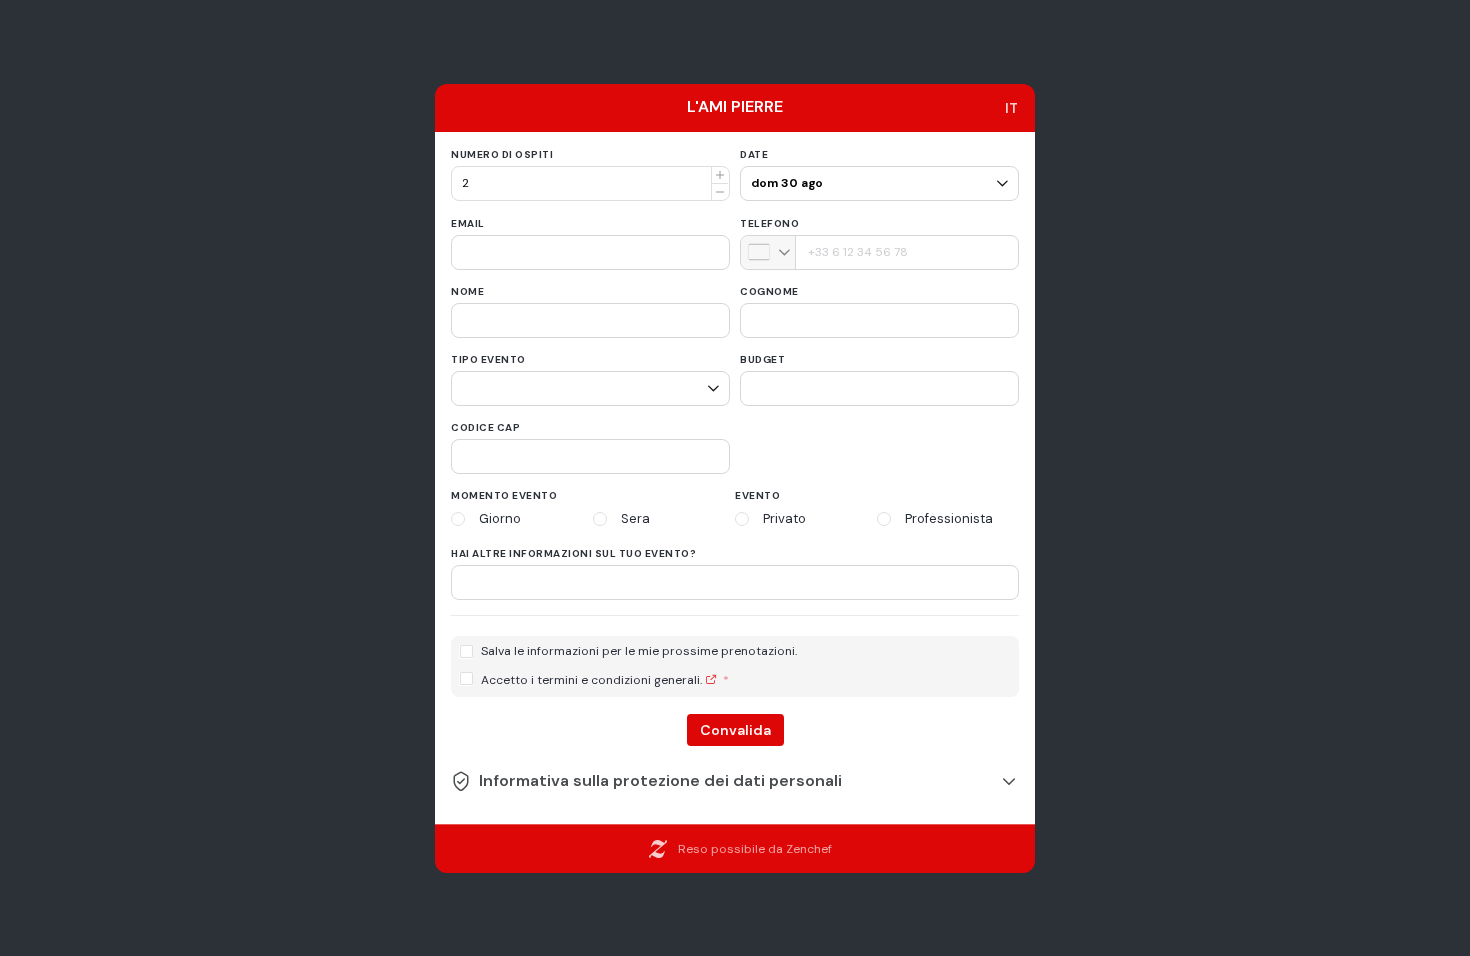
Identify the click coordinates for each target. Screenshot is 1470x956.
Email (468, 223)
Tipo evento (488, 359)
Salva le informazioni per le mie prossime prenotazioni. (639, 651)
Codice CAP (485, 427)
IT (1011, 108)
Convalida (735, 730)
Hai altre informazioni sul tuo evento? (573, 553)
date (754, 154)
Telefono (769, 223)
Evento (757, 495)
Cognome (769, 291)
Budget (762, 359)
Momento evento (504, 495)
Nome (467, 291)
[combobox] (768, 252)
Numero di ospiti (502, 154)
